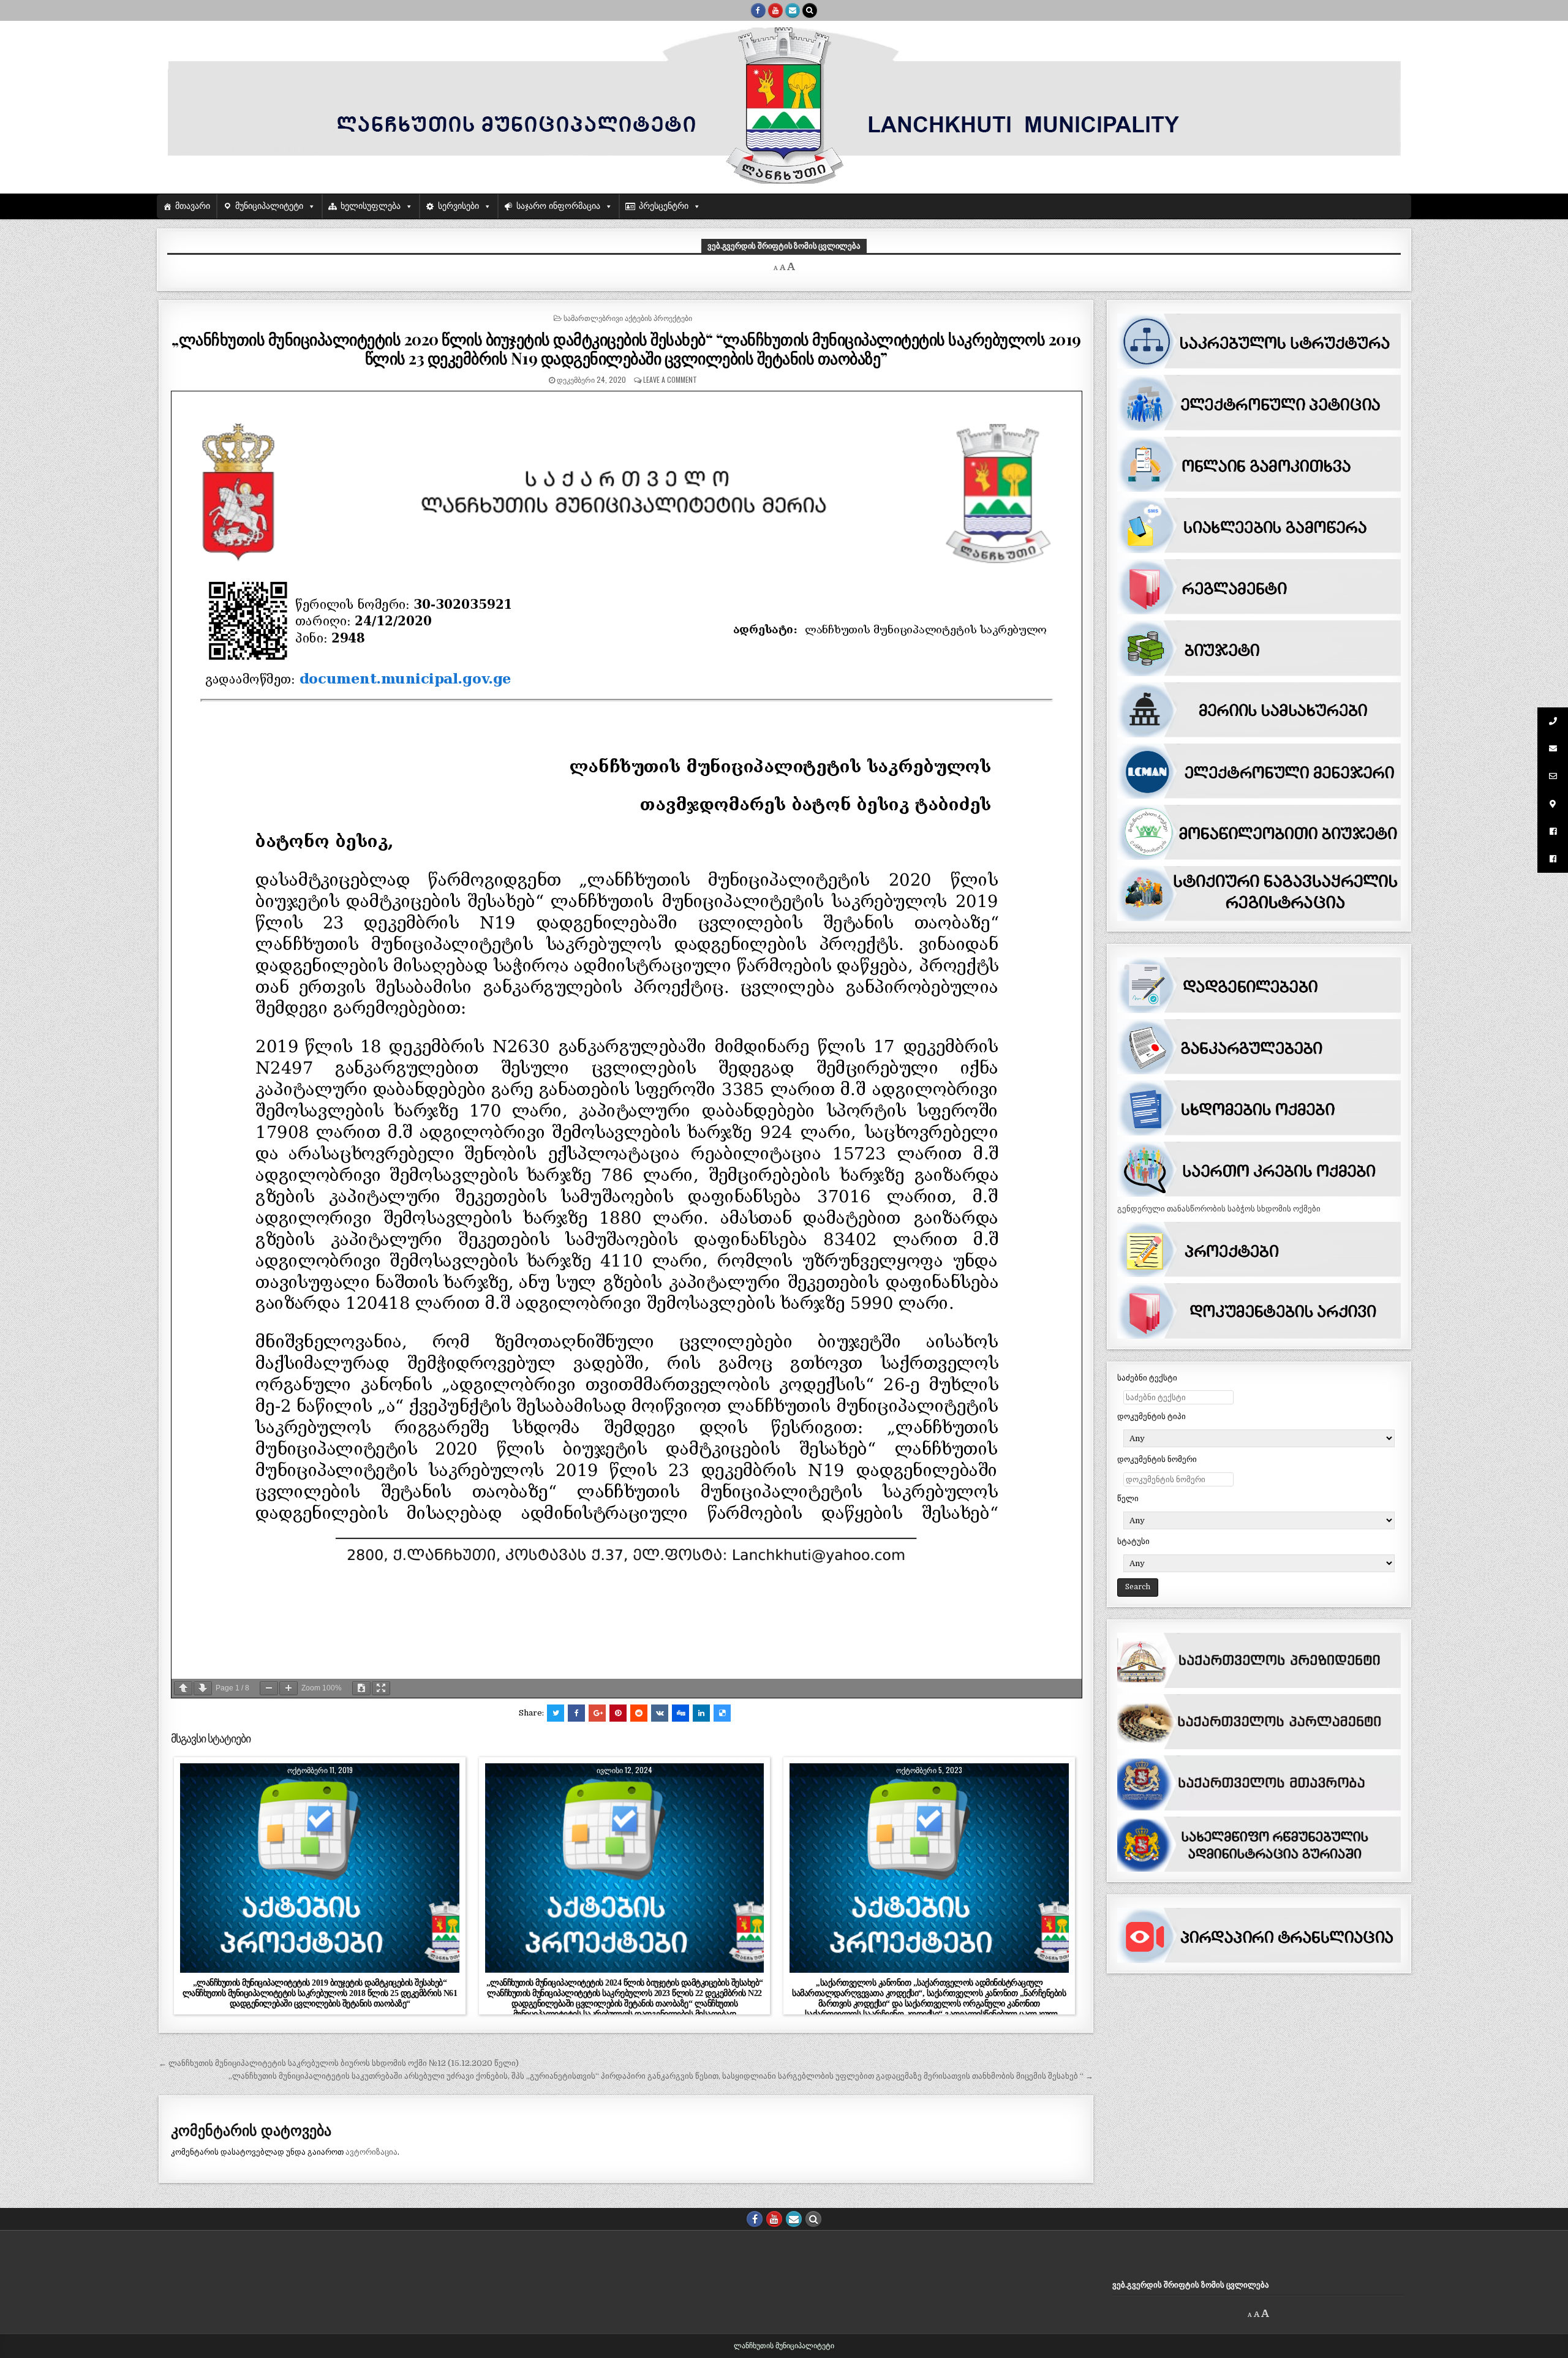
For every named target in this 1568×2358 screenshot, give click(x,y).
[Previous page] (183, 1688)
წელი (1128, 1498)
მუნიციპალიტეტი (269, 206)
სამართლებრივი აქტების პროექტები (628, 318)
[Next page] (203, 1688)
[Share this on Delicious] (722, 1713)
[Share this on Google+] (597, 1713)
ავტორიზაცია (371, 2152)
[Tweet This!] (556, 1713)
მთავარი (193, 206)
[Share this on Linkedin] (701, 1713)
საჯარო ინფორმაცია (558, 206)
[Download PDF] (361, 1688)
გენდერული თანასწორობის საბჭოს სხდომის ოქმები (1219, 1209)
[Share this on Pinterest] (618, 1713)
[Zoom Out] (269, 1688)
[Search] (810, 10)
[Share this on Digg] (680, 1713)
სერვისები (458, 206)
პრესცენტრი (664, 206)
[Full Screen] (381, 1688)
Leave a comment (670, 379)
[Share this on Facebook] (576, 1713)
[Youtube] (775, 10)
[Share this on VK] (660, 1713)
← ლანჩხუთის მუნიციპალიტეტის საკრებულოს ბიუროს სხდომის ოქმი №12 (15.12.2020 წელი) (339, 2063)
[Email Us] (793, 10)
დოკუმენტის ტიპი (1151, 1416)
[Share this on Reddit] (639, 1713)
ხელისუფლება (371, 206)
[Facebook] (758, 10)
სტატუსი (1133, 1541)
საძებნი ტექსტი (1147, 1378)
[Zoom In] (288, 1688)
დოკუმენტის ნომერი (1157, 1459)
